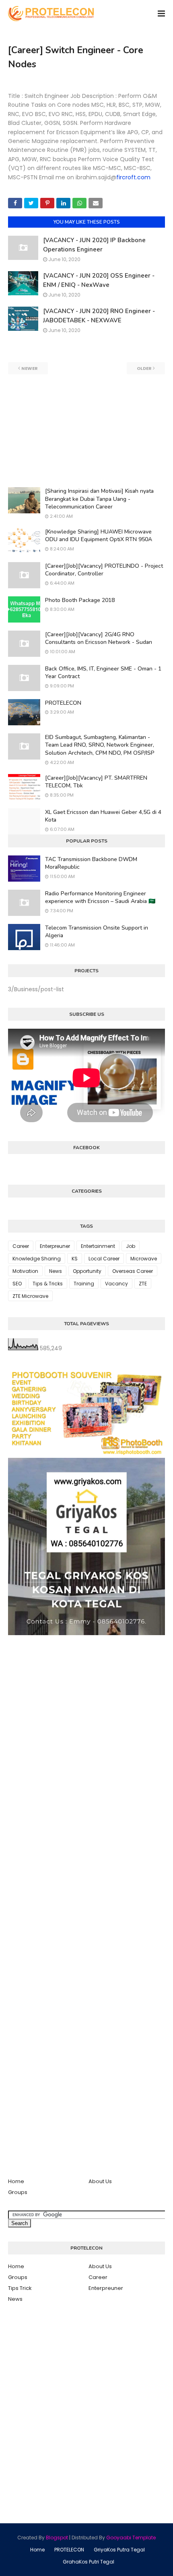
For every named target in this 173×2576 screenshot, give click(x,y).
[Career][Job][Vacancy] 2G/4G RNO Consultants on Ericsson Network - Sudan (99, 638)
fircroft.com (133, 177)
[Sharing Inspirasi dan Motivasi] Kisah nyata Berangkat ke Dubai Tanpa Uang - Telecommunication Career (99, 499)
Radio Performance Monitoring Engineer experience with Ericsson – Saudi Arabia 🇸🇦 (100, 898)
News (56, 1271)
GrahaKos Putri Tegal (89, 2562)
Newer (30, 368)
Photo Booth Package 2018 (80, 600)
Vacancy (116, 1284)
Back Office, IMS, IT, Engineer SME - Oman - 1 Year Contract (103, 673)
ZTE (143, 1284)
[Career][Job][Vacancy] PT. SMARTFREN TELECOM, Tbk (96, 782)
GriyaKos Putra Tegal (119, 2550)
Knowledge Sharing (37, 1259)
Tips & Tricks (48, 1284)
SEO (17, 1284)
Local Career (104, 1259)
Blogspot (57, 2538)
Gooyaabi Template (131, 2538)
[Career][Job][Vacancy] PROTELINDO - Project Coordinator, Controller (104, 570)
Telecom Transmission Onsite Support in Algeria (97, 932)
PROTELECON (63, 703)
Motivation (25, 1271)
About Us (100, 2181)
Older (144, 368)
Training (84, 1284)
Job (131, 1246)
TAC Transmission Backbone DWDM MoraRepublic (91, 863)
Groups (18, 2192)
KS (75, 1259)
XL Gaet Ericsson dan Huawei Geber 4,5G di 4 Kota (103, 816)
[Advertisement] (86, 431)
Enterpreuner (55, 1246)
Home (16, 2181)
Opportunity (87, 1271)
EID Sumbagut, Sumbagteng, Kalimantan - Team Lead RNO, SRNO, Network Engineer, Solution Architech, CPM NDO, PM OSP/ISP (100, 745)
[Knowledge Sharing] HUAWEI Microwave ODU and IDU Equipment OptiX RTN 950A (99, 536)
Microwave (144, 1259)
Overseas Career (133, 1271)
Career (21, 1246)
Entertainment (98, 1246)
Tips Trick (20, 2288)
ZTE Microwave (30, 1296)
